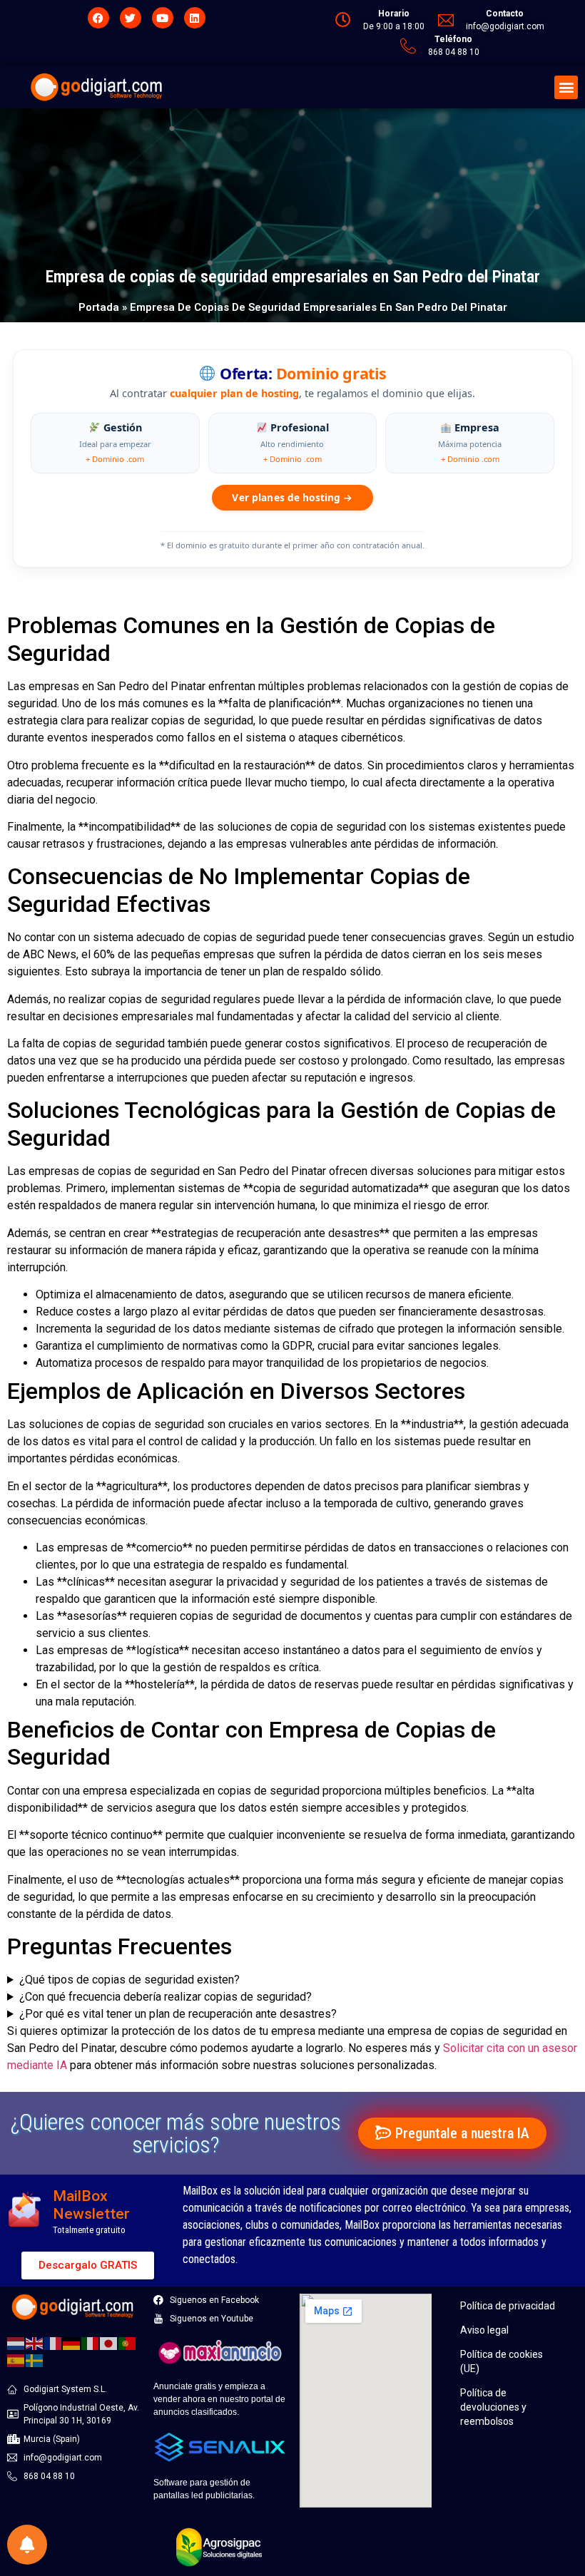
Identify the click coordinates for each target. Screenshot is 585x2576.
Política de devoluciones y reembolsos (493, 2407)
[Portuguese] (128, 2343)
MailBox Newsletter (91, 2205)
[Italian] (91, 2343)
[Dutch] (16, 2343)
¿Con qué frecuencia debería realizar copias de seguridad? (166, 1997)
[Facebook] (98, 18)
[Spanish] (16, 2360)
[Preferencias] (27, 2545)
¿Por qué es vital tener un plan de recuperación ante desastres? (178, 2014)
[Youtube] (163, 18)
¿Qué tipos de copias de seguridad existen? (129, 1980)
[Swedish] (35, 2360)
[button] (566, 87)
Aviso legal (484, 2330)
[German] (72, 2343)
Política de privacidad (508, 2306)
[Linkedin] (195, 18)
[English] (35, 2343)
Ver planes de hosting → (292, 497)
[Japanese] (109, 2343)
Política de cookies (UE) (502, 2361)
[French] (54, 2343)
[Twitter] (131, 18)
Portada (99, 307)
